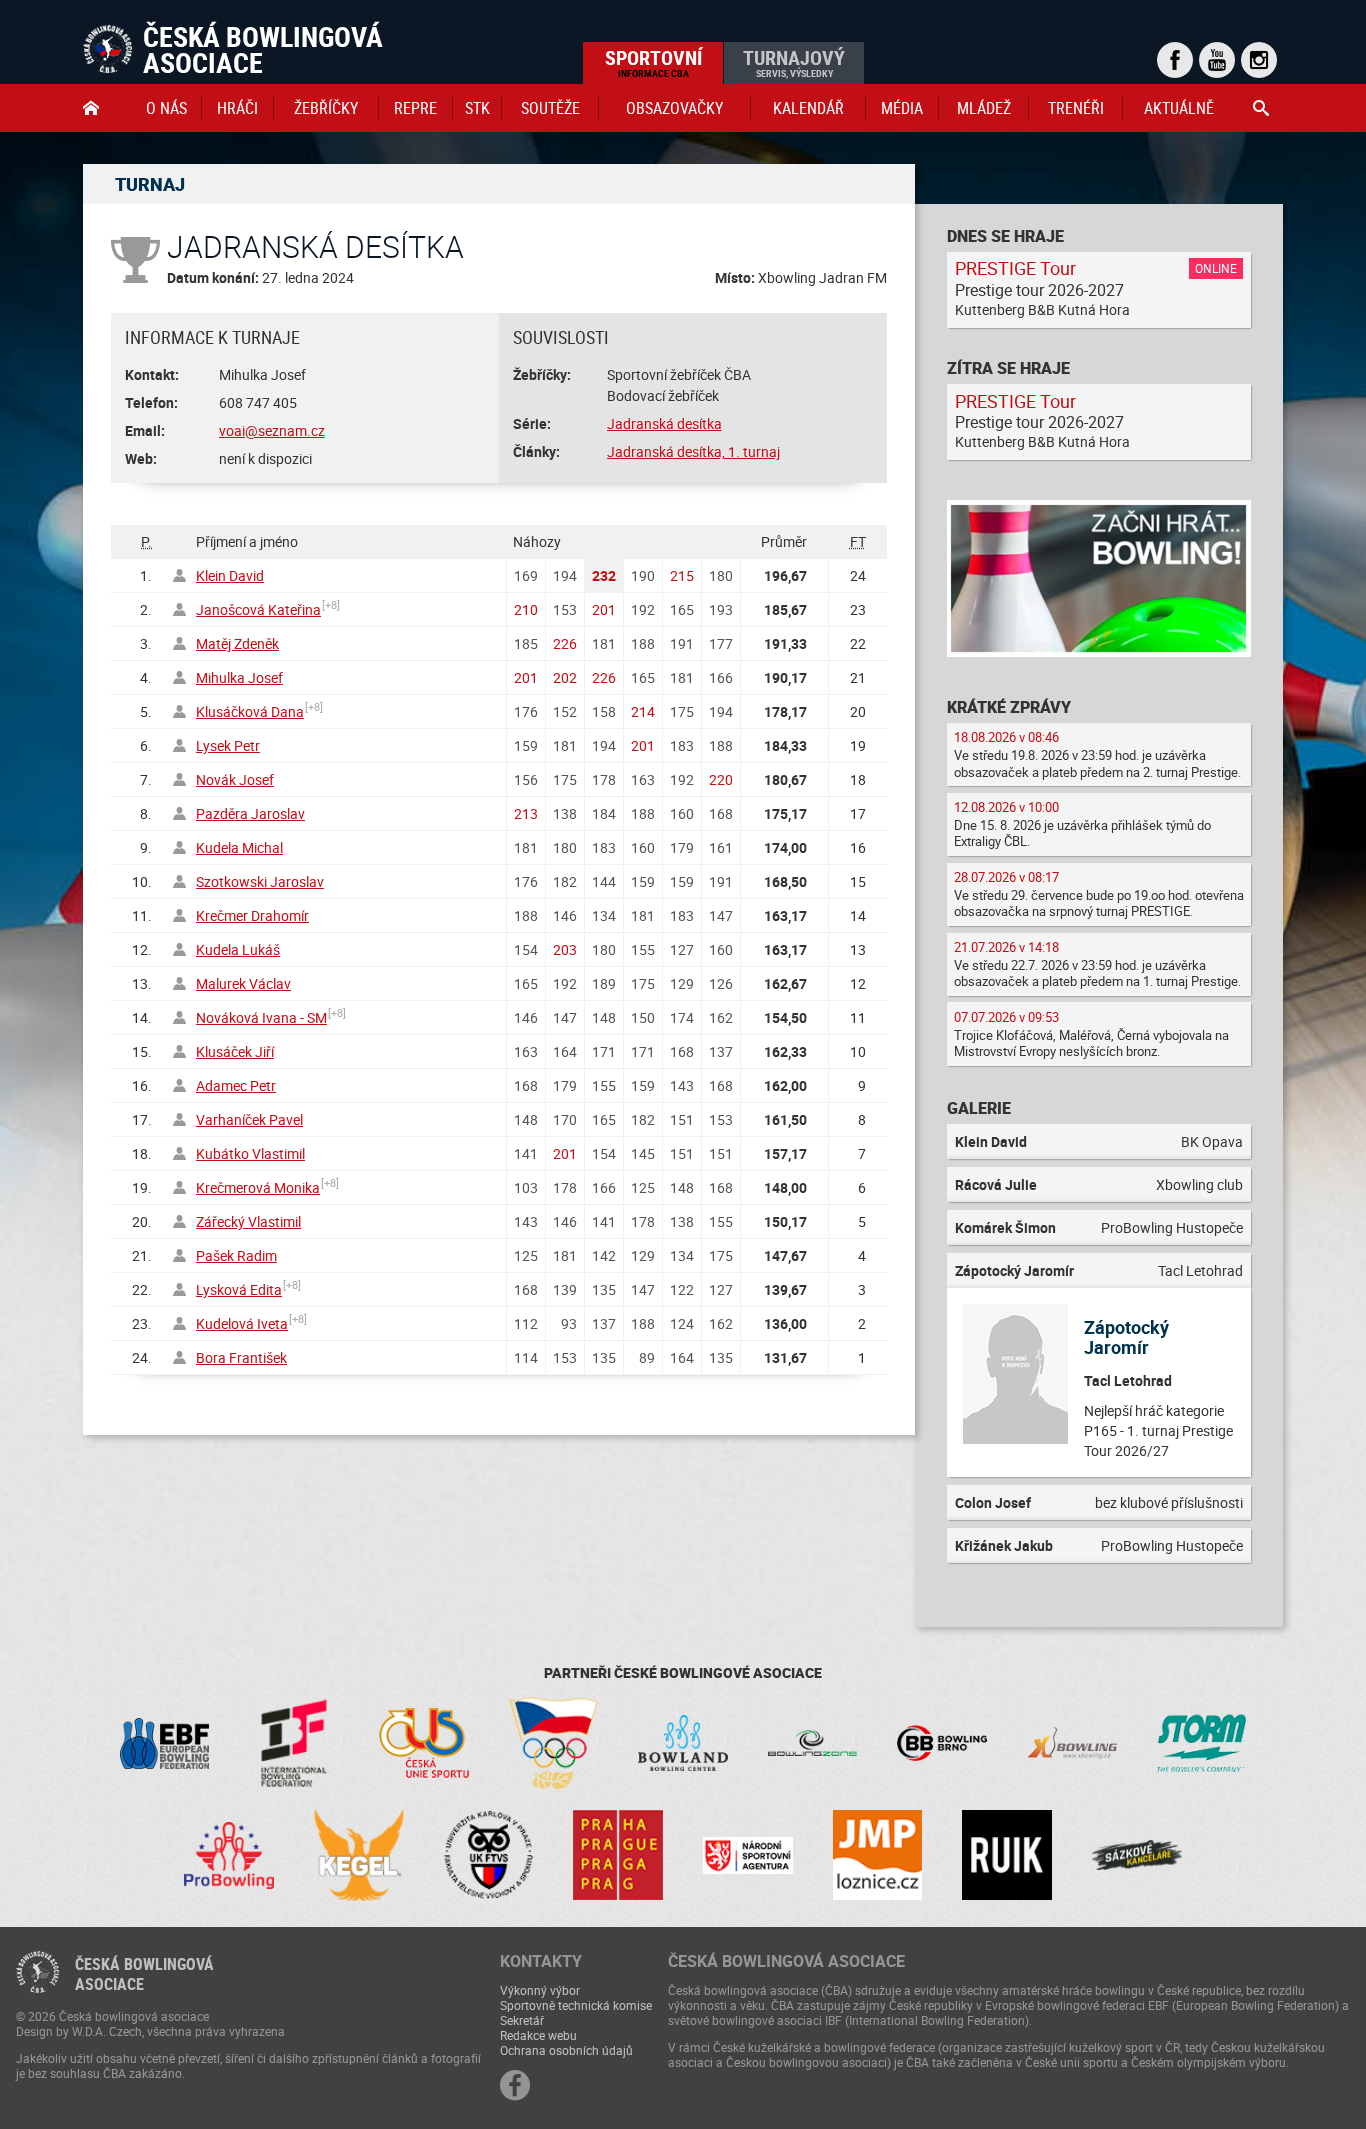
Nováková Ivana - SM (261, 1017)
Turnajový (794, 62)
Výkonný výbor (540, 1990)
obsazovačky (674, 108)
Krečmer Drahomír (252, 915)
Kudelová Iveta (242, 1323)
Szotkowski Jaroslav (260, 881)
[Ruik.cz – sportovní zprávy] (1007, 1855)
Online (1216, 268)
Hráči (237, 108)
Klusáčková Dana (250, 711)
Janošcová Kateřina (258, 609)
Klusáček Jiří (235, 1051)
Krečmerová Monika (258, 1187)
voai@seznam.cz (272, 430)
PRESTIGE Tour (1015, 268)
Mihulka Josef (239, 677)
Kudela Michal (239, 847)
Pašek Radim (236, 1255)
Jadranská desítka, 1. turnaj (693, 451)
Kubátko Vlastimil (250, 1153)
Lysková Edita (239, 1289)
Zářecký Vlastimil (248, 1221)
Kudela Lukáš (238, 949)
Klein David (230, 575)
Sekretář (522, 2020)
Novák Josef (235, 779)
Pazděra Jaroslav (250, 813)
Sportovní (653, 62)
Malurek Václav (243, 983)
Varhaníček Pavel (249, 1119)
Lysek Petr (228, 745)
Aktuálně (1179, 108)
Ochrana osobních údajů (566, 2050)
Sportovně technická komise (576, 2005)
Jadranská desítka (664, 423)
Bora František (241, 1357)
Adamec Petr (236, 1085)
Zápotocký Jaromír (1126, 1337)
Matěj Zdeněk (237, 643)
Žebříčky (326, 108)
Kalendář (808, 108)
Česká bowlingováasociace (144, 1974)
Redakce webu (538, 2035)
